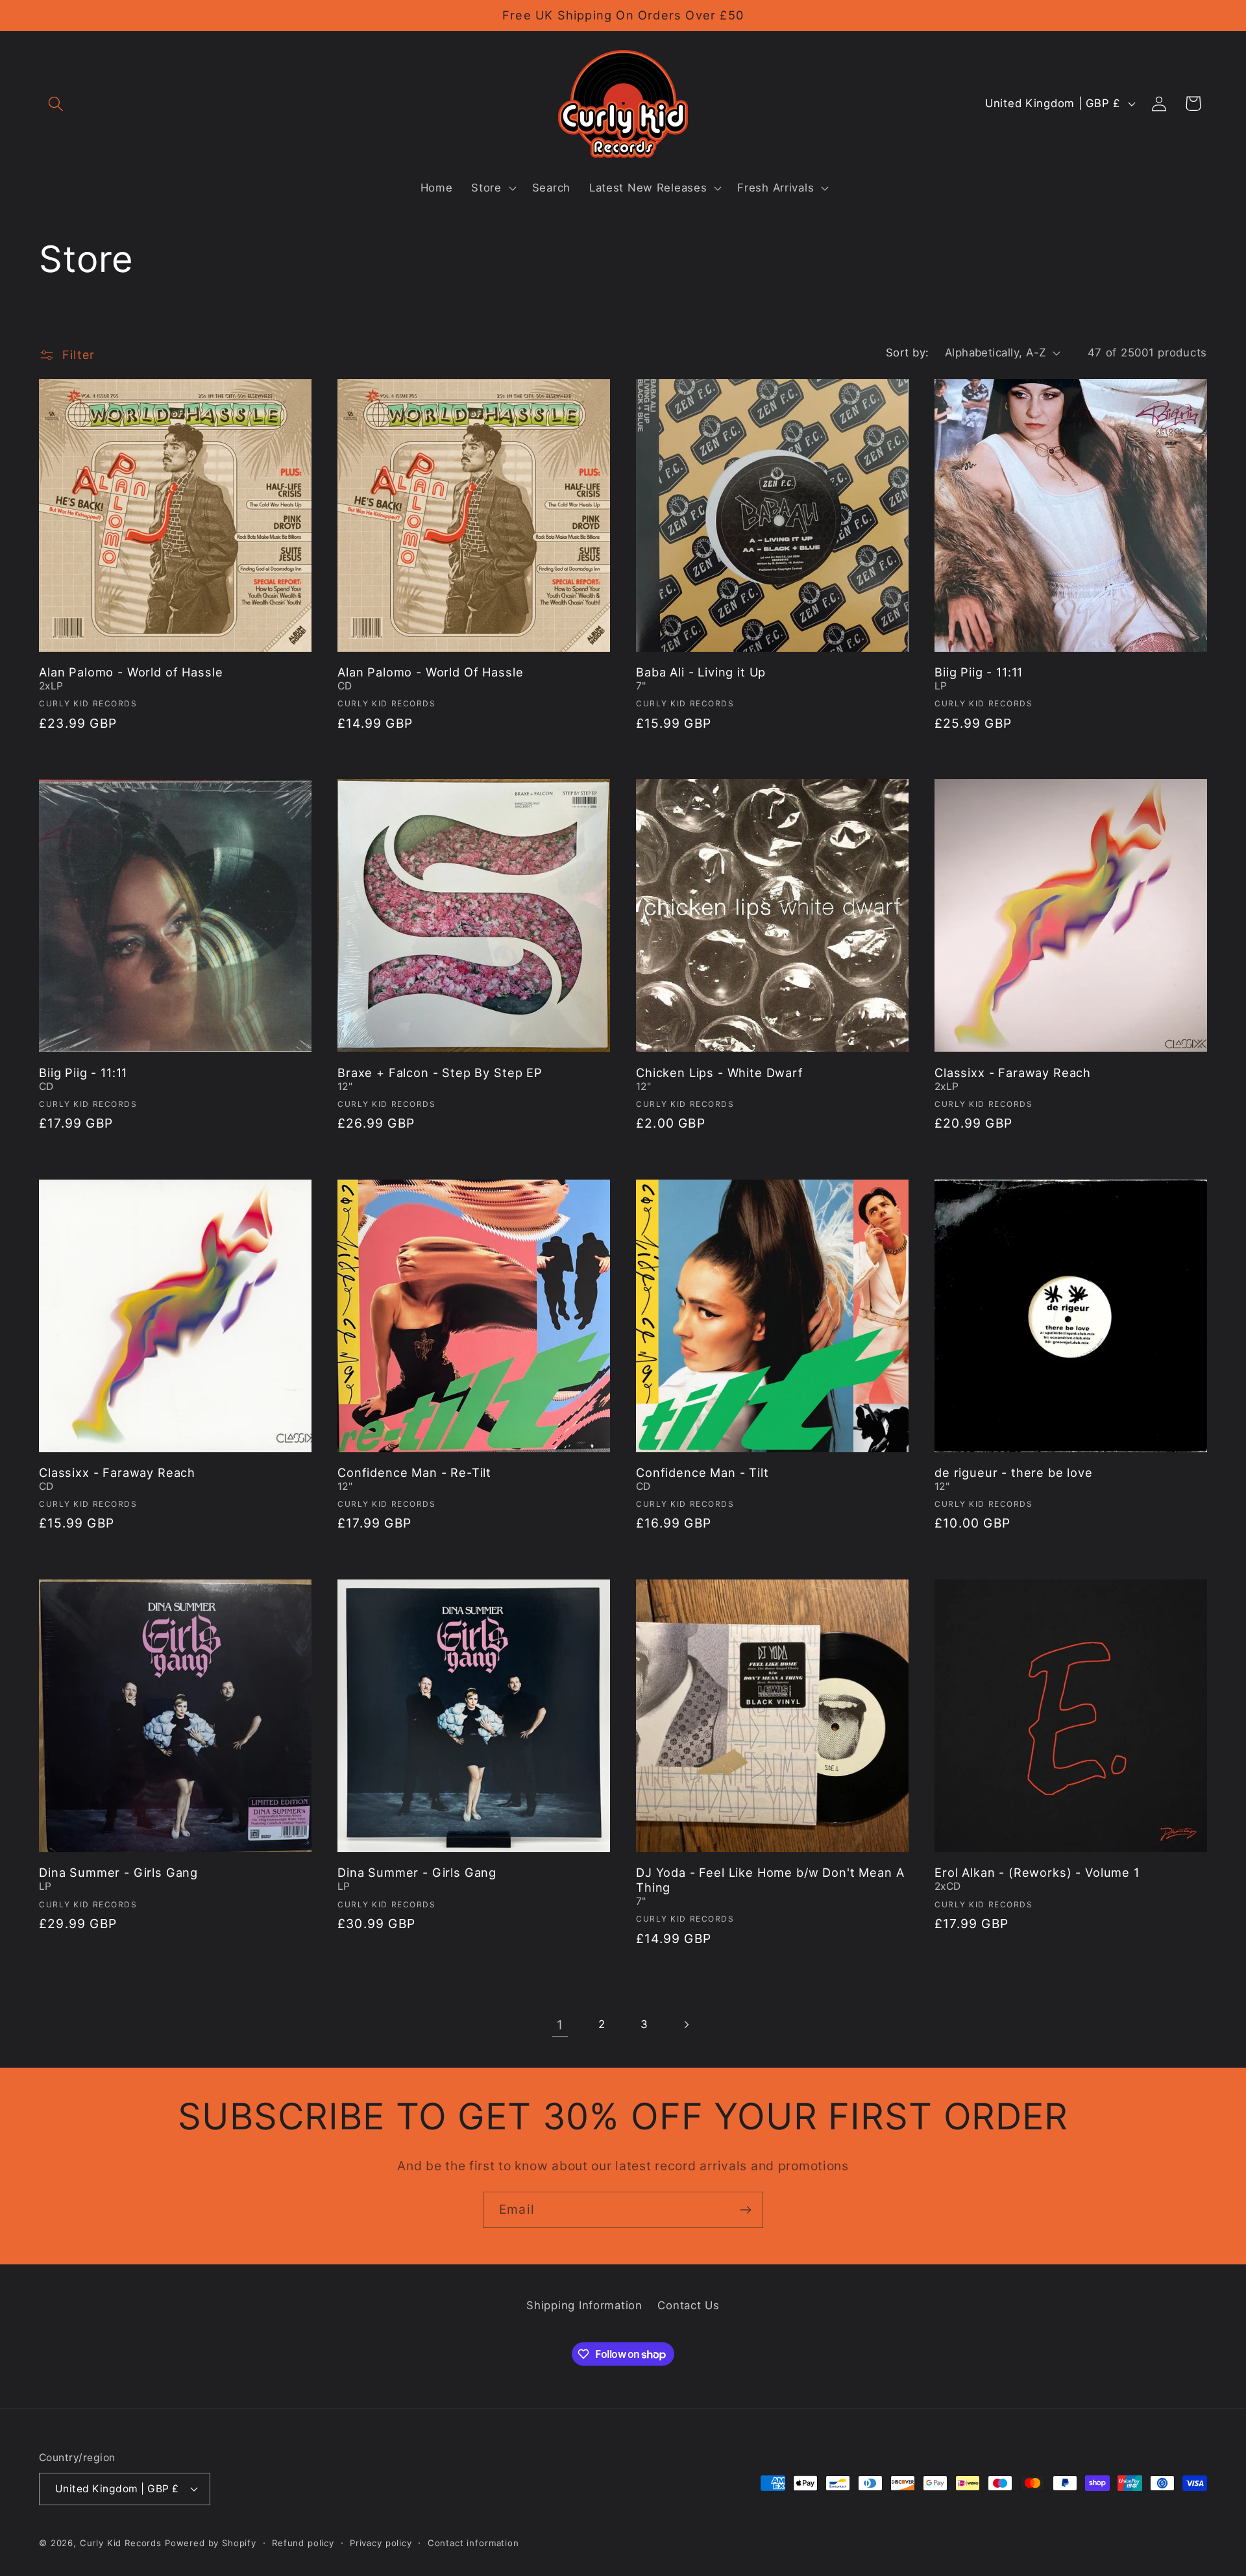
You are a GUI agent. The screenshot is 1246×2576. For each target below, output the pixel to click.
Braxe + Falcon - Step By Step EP (440, 1072)
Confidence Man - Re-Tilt (414, 1472)
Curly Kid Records (121, 2542)
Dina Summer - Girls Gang (118, 1872)
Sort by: (908, 353)
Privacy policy (381, 2542)
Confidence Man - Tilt (702, 1472)
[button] (56, 104)
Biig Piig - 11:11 (979, 672)
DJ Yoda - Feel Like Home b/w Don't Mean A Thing (770, 1880)
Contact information (473, 2542)
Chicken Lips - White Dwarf (720, 1072)
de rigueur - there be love (1014, 1472)
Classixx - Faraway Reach (1013, 1072)
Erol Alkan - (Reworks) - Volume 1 (1037, 1872)
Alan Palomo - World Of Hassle (430, 672)
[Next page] (686, 2025)
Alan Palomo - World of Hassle (131, 672)
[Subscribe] (745, 2210)
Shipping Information (584, 2305)
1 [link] (560, 2025)
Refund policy (303, 2542)
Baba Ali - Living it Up (701, 672)
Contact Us (688, 2305)
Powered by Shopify (211, 2542)
